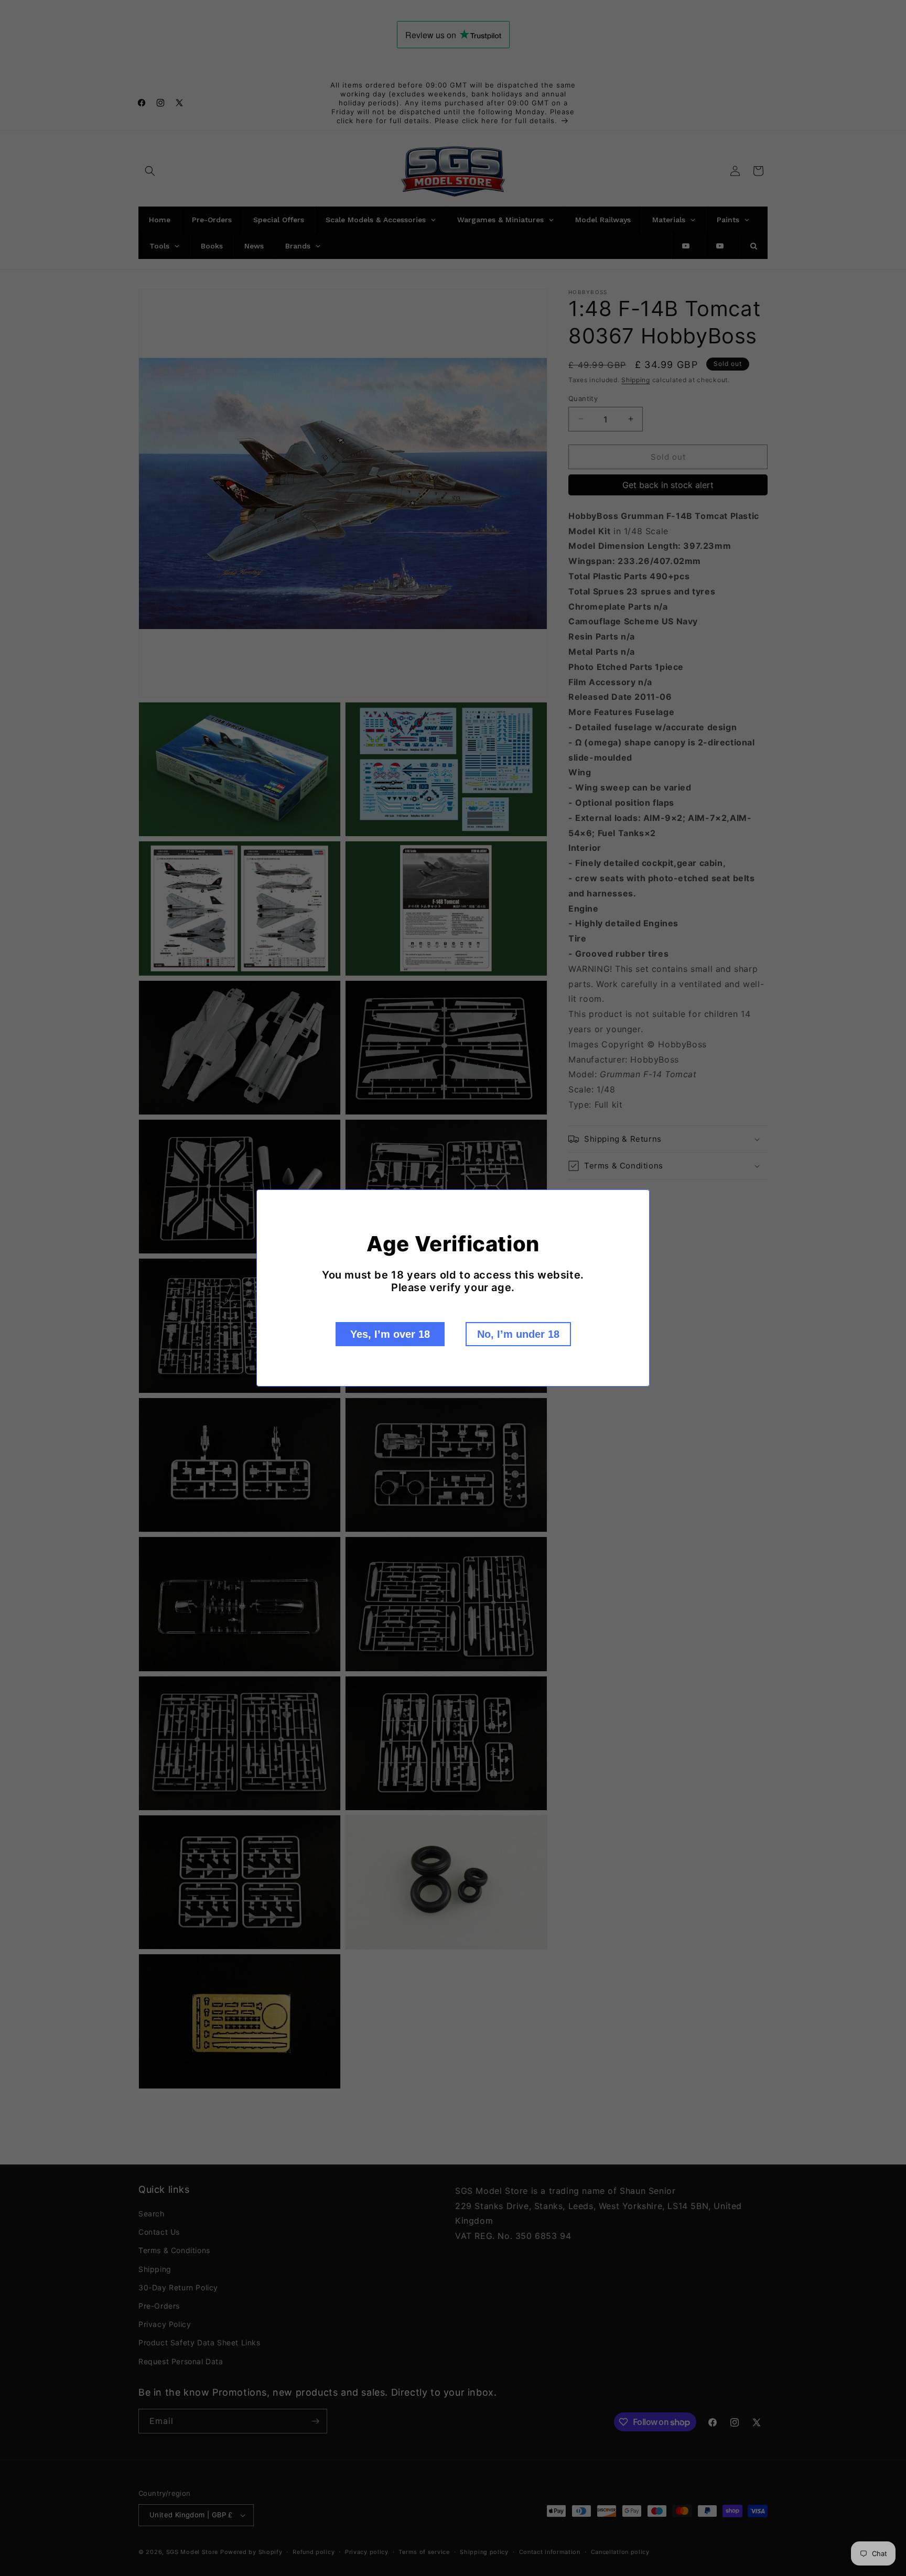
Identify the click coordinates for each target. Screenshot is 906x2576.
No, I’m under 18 (518, 1334)
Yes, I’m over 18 (390, 1334)
